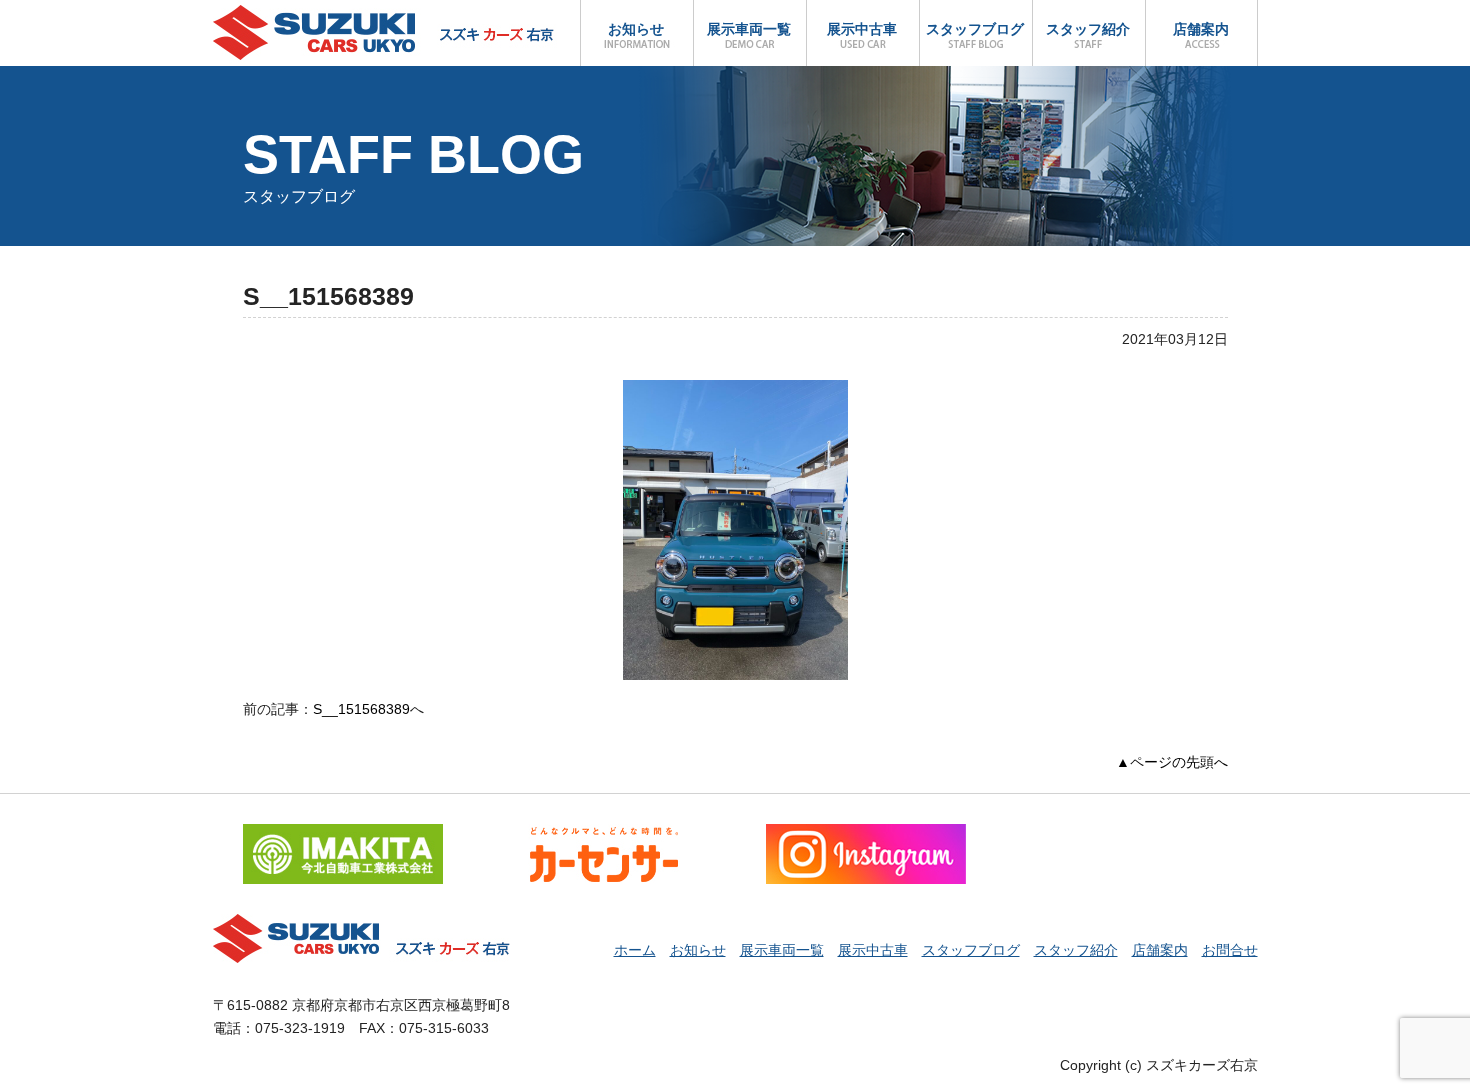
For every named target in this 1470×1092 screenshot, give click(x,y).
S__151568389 (361, 709)
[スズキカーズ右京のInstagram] (866, 835)
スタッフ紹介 (1088, 29)
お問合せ (1230, 950)
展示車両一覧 (749, 29)
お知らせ (636, 29)
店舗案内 (1201, 29)
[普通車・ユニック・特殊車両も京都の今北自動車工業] (343, 835)
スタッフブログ (975, 29)
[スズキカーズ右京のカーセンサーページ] (604, 835)
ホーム (635, 950)
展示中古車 (862, 29)
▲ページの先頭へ (1172, 762)
